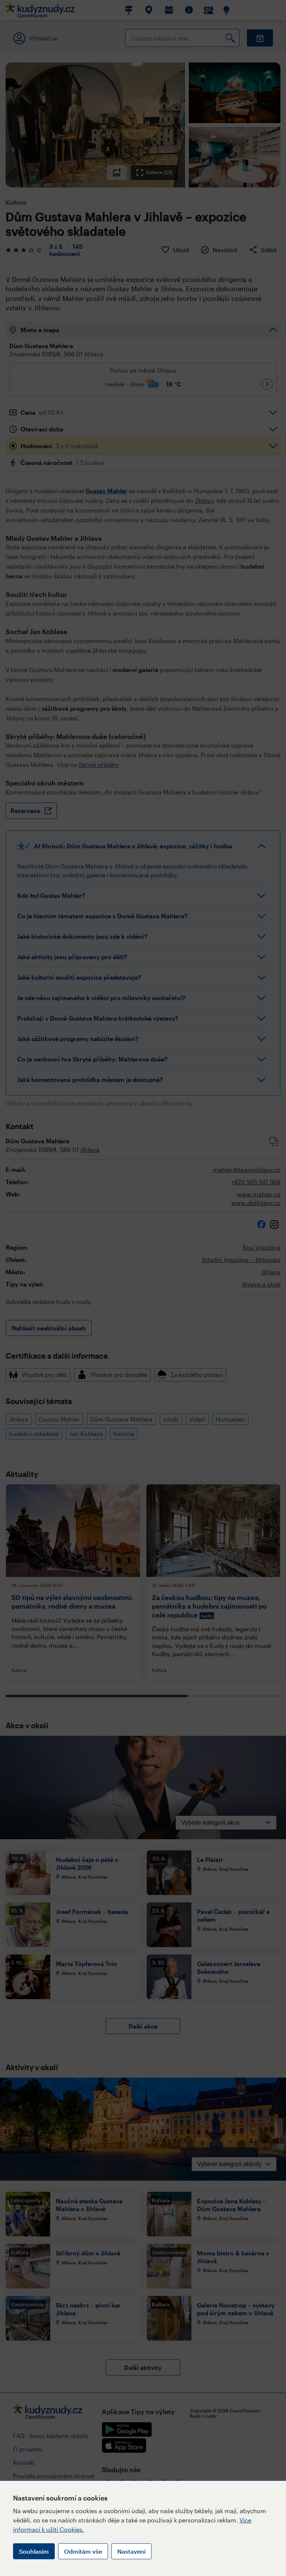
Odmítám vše (83, 2551)
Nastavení (131, 2551)
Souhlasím (34, 2551)
